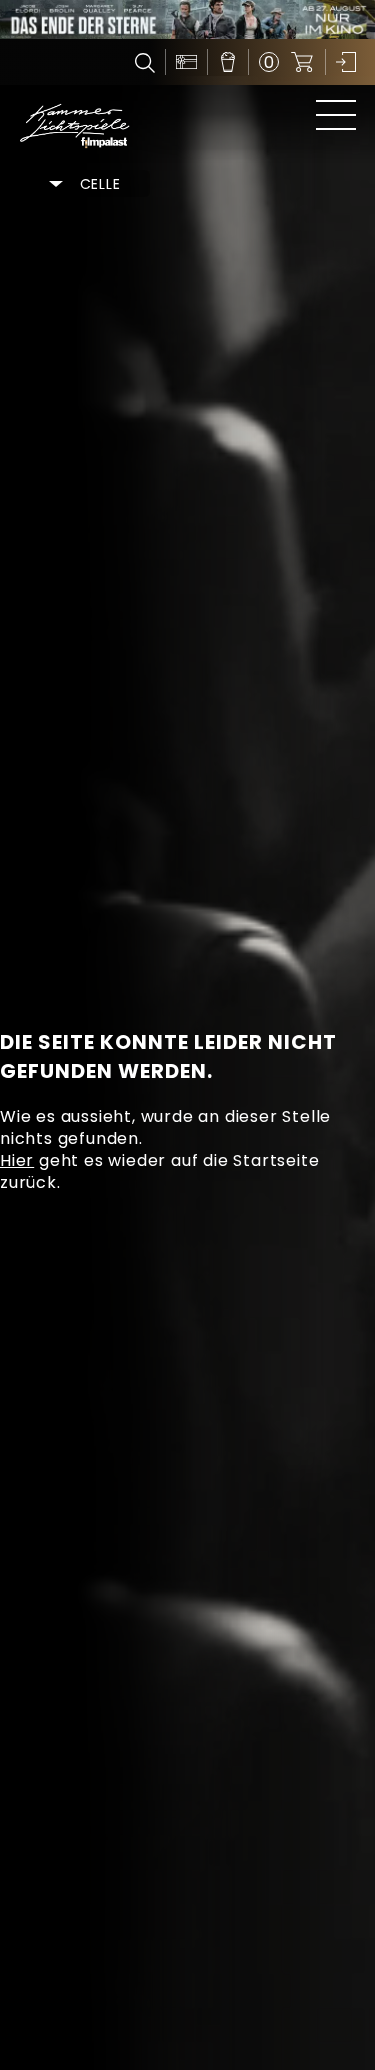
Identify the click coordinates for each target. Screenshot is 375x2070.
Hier (17, 1160)
